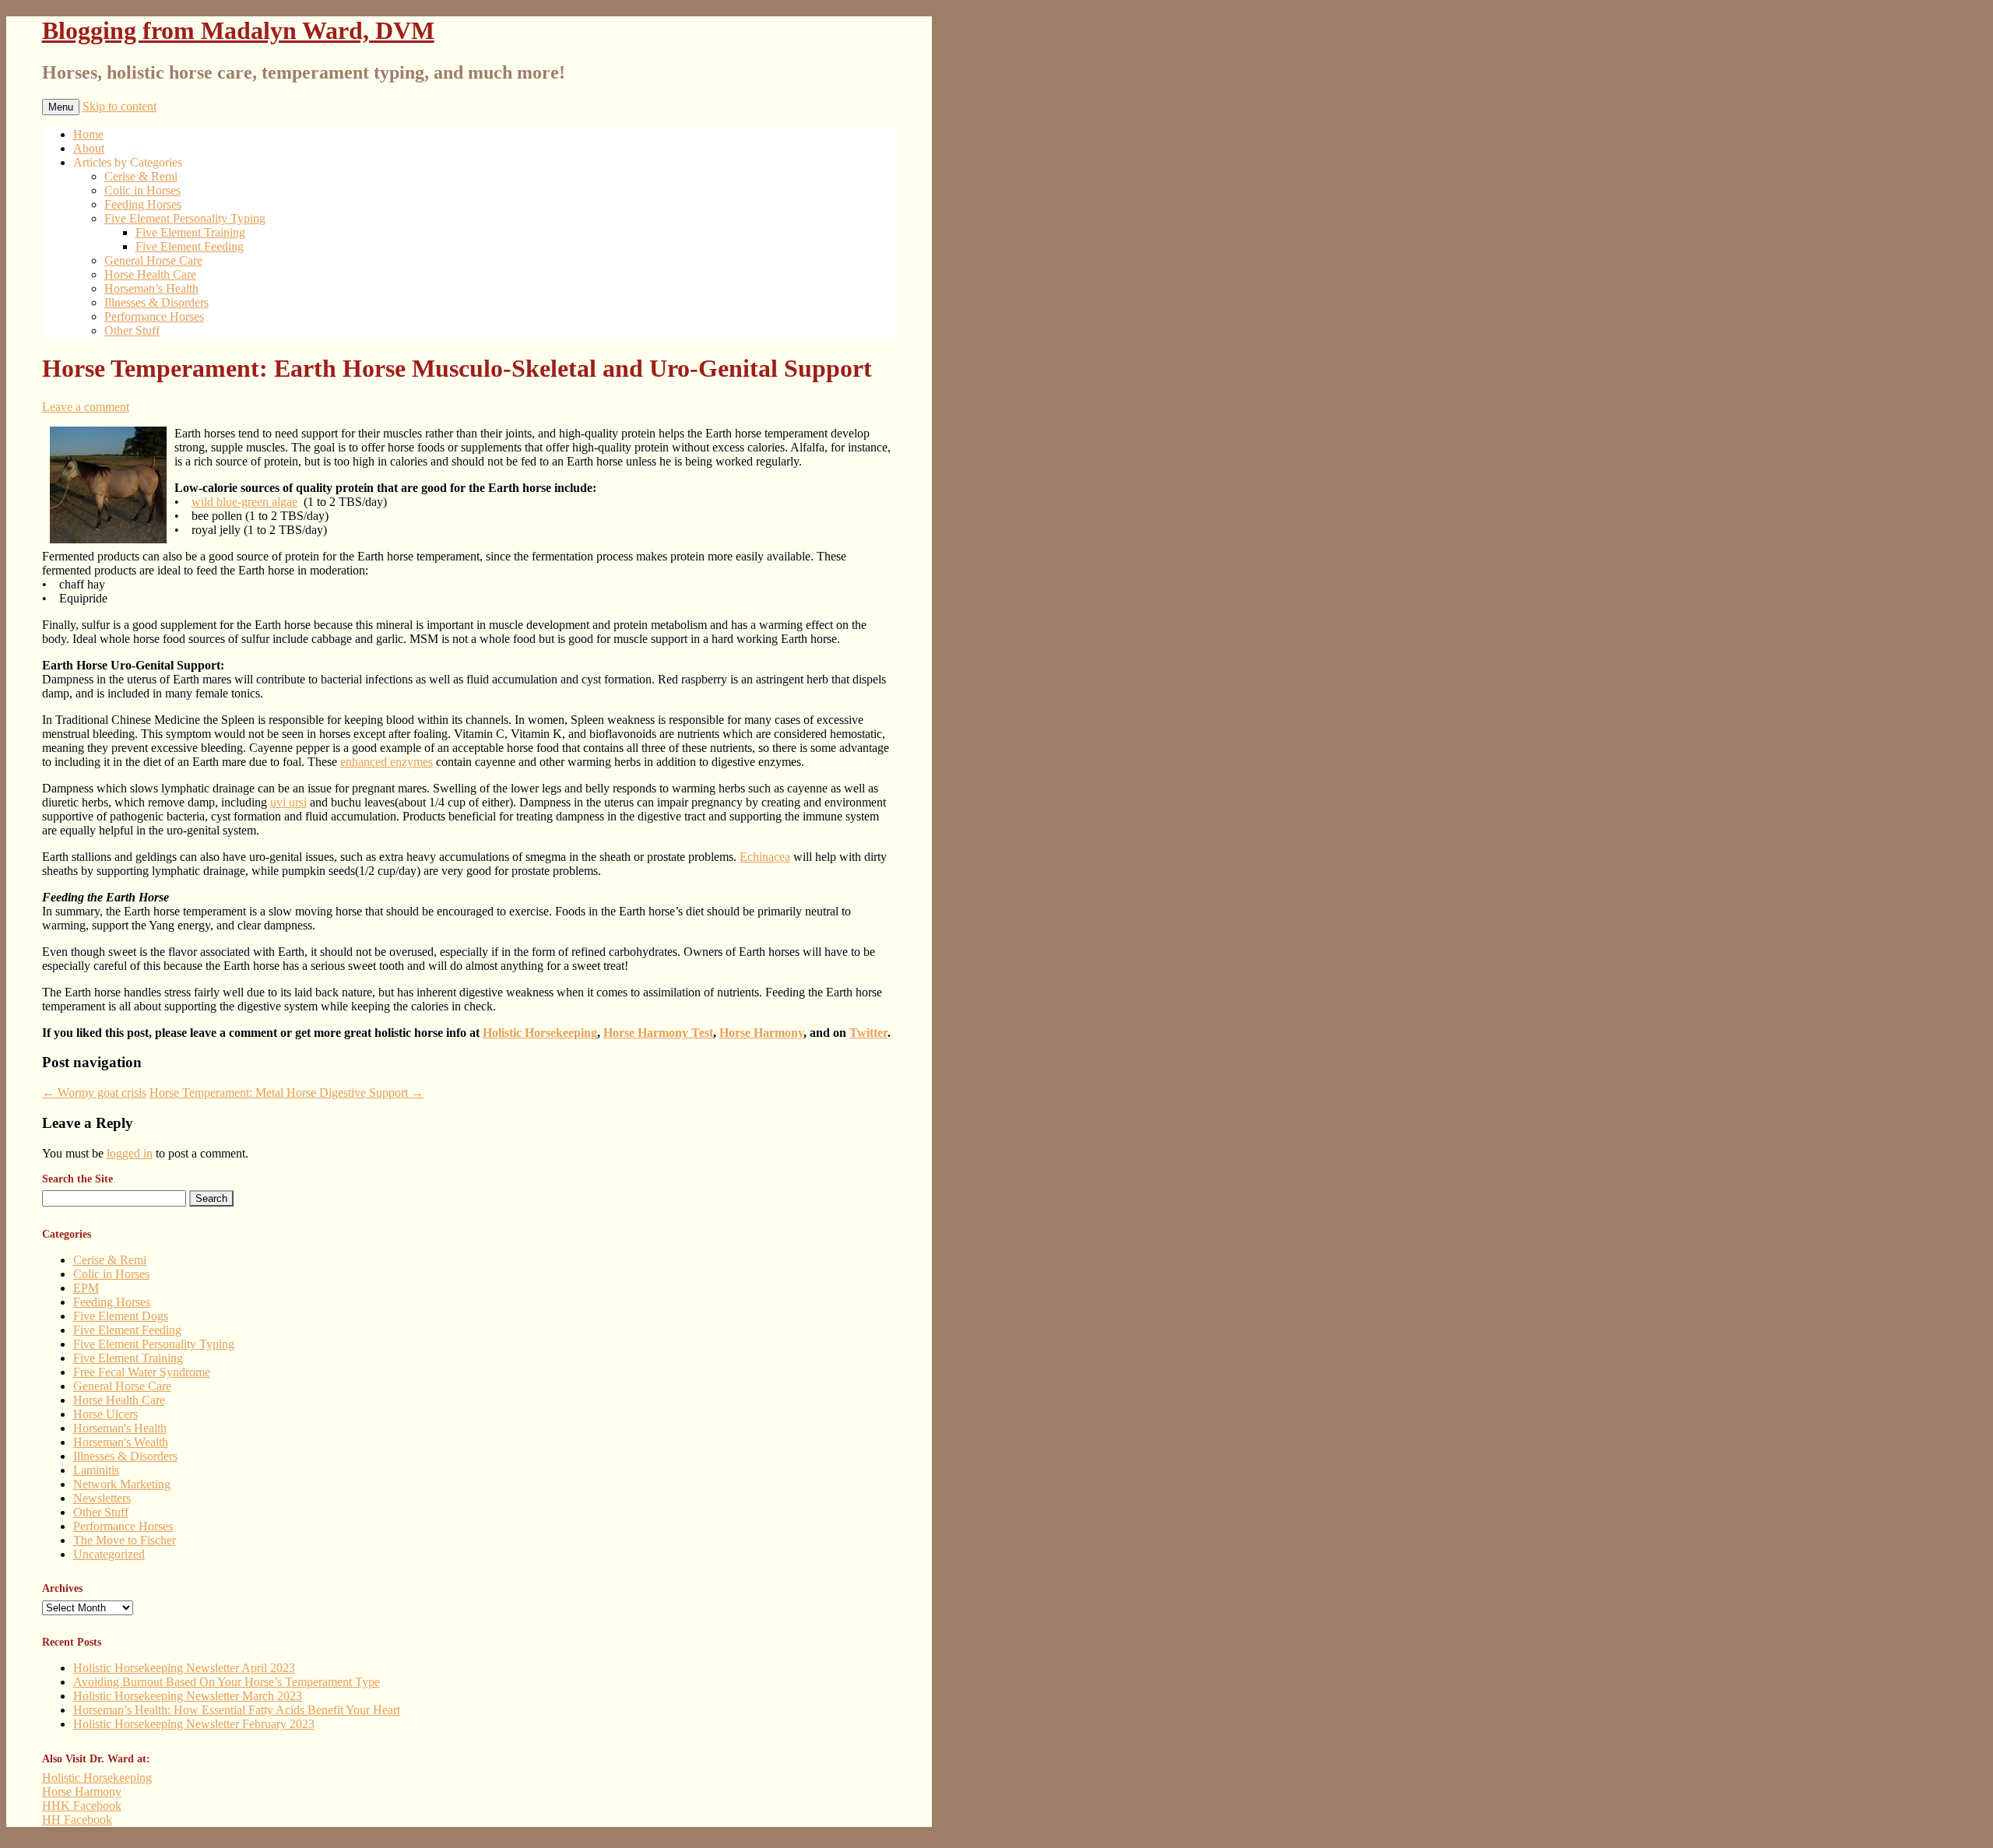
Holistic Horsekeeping (540, 1033)
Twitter (868, 1033)
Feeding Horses (143, 204)
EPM (86, 1288)
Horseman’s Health (151, 288)
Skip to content (120, 106)
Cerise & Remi (141, 176)
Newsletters (102, 1498)
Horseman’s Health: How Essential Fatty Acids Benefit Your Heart (237, 1710)
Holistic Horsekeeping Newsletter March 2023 (188, 1696)
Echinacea (765, 857)
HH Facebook (77, 1820)
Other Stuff (132, 330)
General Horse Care (153, 260)
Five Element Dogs (121, 1316)
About (89, 148)
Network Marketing (122, 1484)
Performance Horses (154, 316)
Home (88, 134)
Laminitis (96, 1470)
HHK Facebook (82, 1806)
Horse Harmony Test (658, 1033)
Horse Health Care (150, 274)
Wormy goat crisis (94, 1093)
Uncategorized (109, 1554)
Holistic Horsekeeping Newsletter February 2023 (194, 1724)
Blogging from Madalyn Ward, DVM (238, 30)
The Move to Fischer (125, 1540)
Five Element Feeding (190, 246)
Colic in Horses (142, 190)
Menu (61, 107)
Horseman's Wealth (121, 1442)
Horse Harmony (761, 1033)
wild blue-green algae (244, 502)
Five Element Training (190, 232)
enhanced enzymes (387, 762)
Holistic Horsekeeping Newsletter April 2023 (184, 1668)
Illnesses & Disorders (156, 302)
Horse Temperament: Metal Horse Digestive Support (286, 1093)
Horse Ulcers (105, 1414)
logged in (130, 1153)
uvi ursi (288, 802)
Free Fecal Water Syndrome (142, 1372)
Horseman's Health (120, 1428)
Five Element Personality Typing (185, 218)
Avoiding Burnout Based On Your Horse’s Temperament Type (227, 1682)
